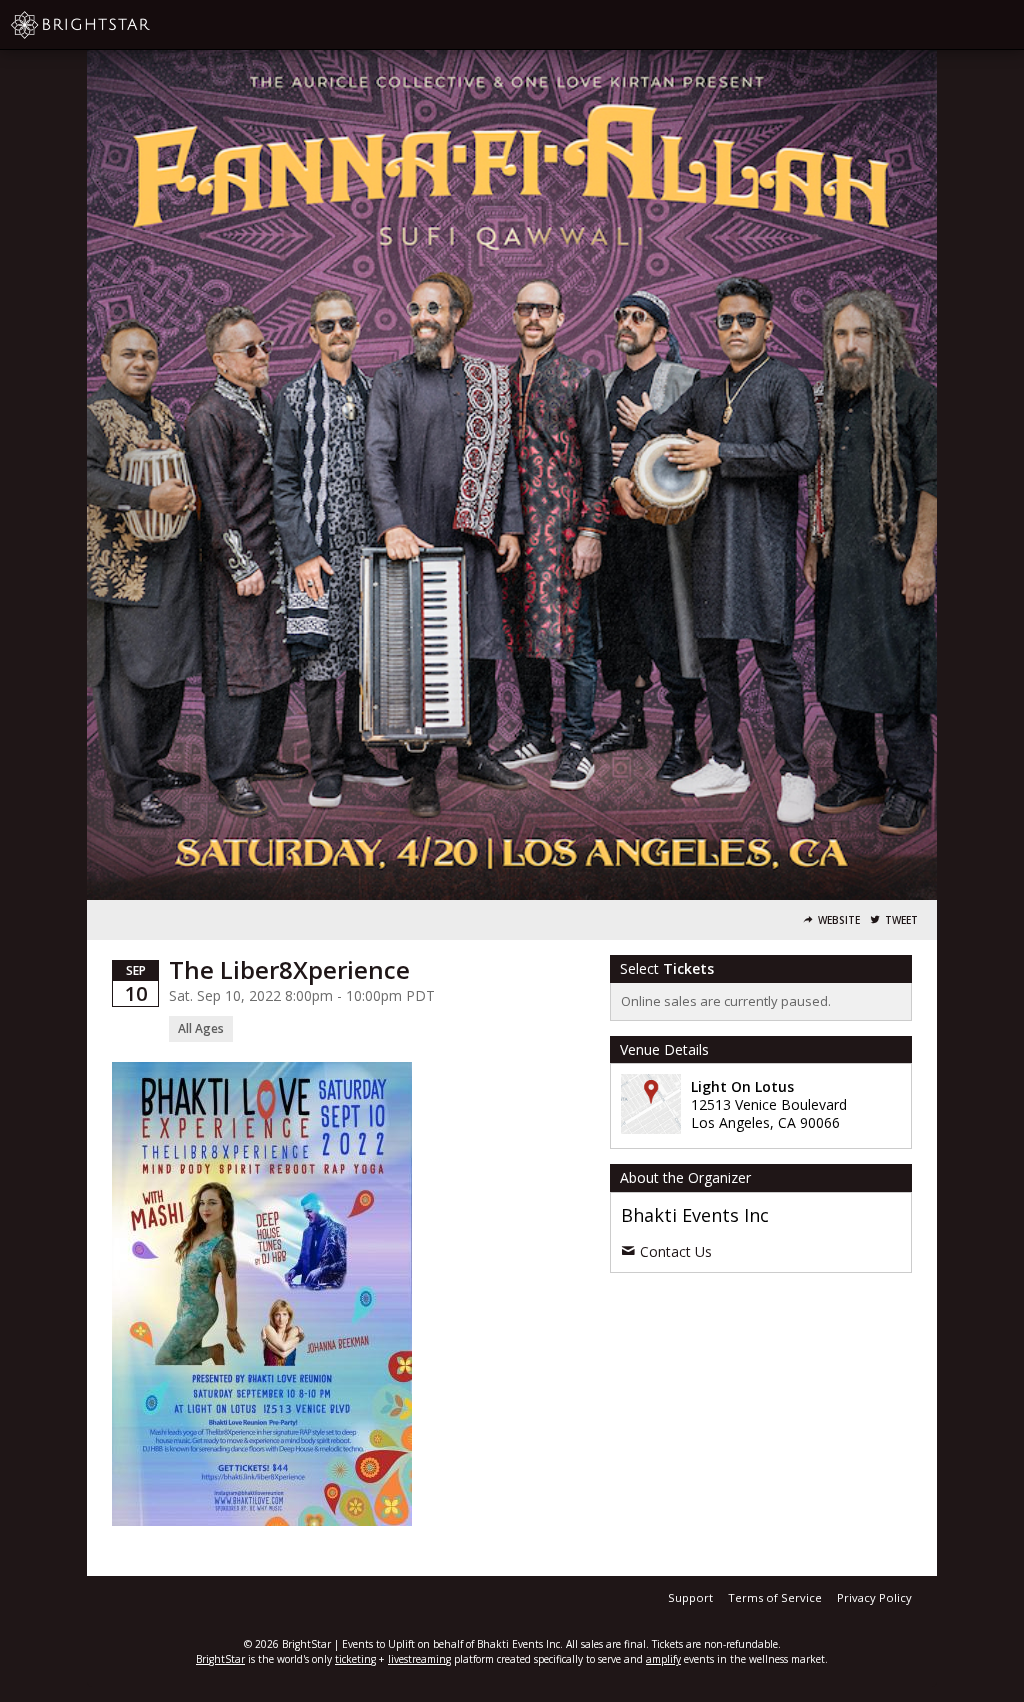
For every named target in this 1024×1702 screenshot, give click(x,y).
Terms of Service (775, 1597)
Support (690, 1597)
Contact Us (676, 1251)
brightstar (110, 25)
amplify (663, 1659)
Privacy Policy (874, 1597)
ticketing (355, 1659)
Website (839, 920)
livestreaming (419, 1659)
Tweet (901, 920)
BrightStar (220, 1659)
